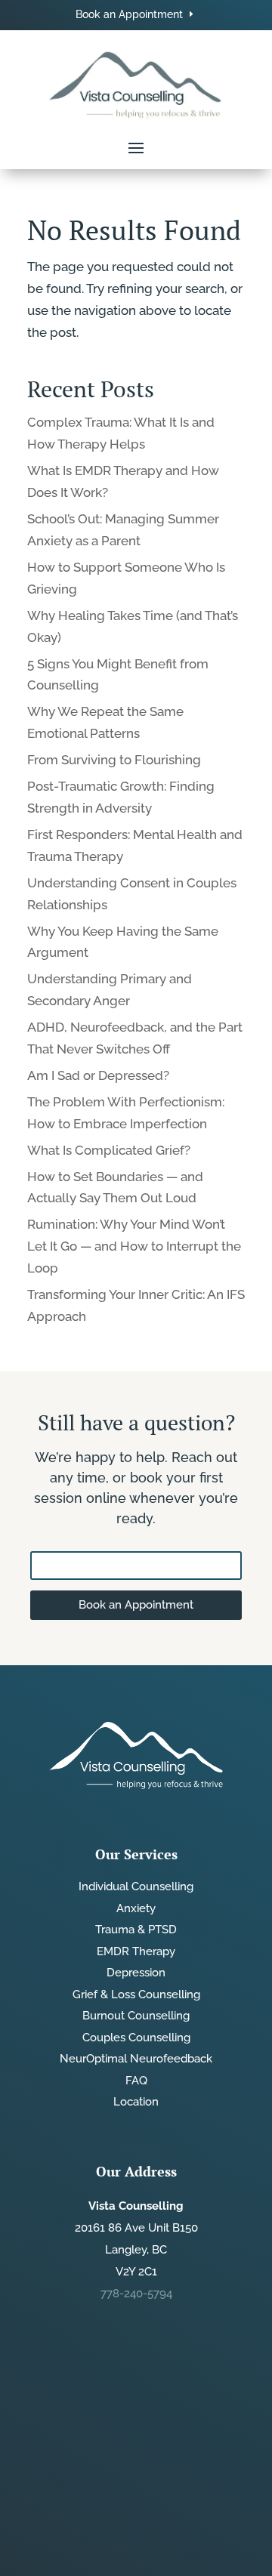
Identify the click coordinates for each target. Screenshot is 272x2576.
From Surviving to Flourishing (114, 760)
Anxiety (136, 1908)
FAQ (136, 2081)
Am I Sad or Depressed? (98, 1075)
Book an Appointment (129, 14)
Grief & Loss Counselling (136, 1994)
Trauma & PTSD (136, 1930)
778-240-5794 (136, 2294)
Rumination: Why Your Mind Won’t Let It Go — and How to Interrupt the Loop (134, 1246)
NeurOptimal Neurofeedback (136, 2059)
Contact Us (136, 1565)
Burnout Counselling (136, 2016)
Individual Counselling (136, 1886)
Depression (136, 1973)
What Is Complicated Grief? (109, 1150)
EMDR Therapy (136, 1951)
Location (136, 2102)
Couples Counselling (136, 2038)
